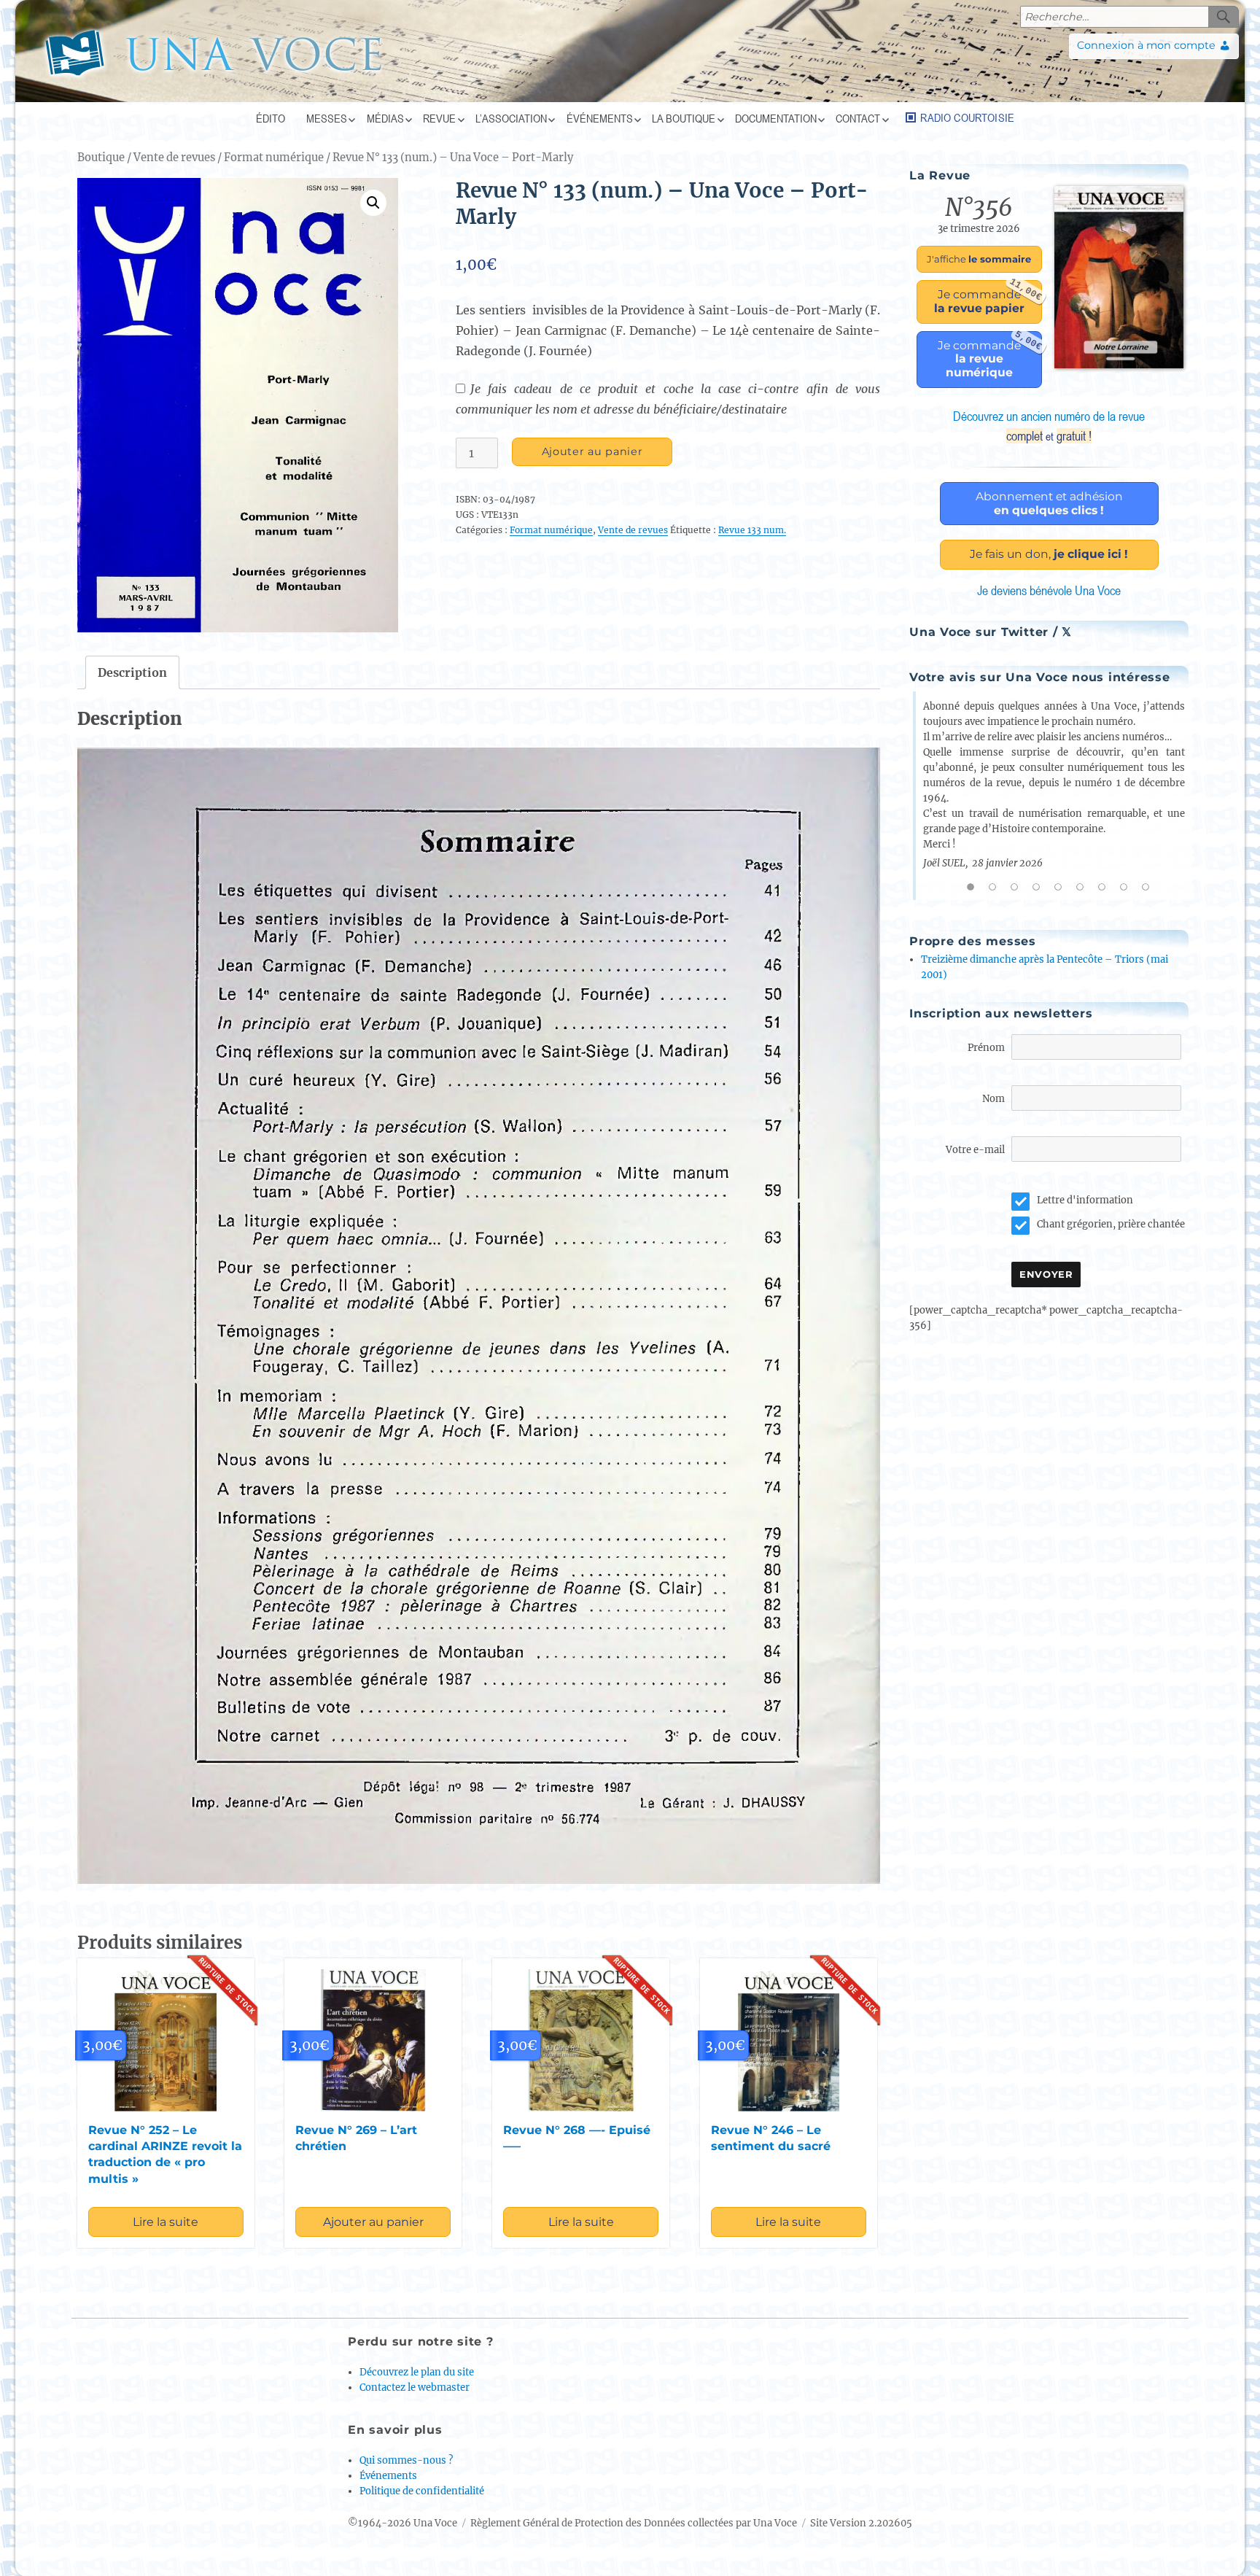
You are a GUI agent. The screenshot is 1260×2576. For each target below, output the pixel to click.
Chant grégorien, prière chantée (1111, 1224)
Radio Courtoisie (967, 117)
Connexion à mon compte (1146, 45)
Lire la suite (166, 2222)
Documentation (776, 118)
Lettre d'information (1085, 1200)
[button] (373, 203)
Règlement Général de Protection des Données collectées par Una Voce (634, 2523)
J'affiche (979, 259)
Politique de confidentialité (422, 2491)
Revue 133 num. (752, 530)
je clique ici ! (1049, 554)
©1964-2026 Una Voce (402, 2523)
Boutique (101, 158)
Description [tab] (132, 672)
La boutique (684, 118)
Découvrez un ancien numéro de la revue (1049, 426)
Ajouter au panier (592, 451)
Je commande (988, 298)
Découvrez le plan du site (417, 2372)
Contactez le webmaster (415, 2387)
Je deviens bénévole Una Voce (1049, 590)
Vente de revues (174, 158)
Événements (600, 118)
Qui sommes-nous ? (406, 2460)
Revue (439, 118)
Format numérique (274, 158)
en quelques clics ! (1049, 503)
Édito (271, 118)
